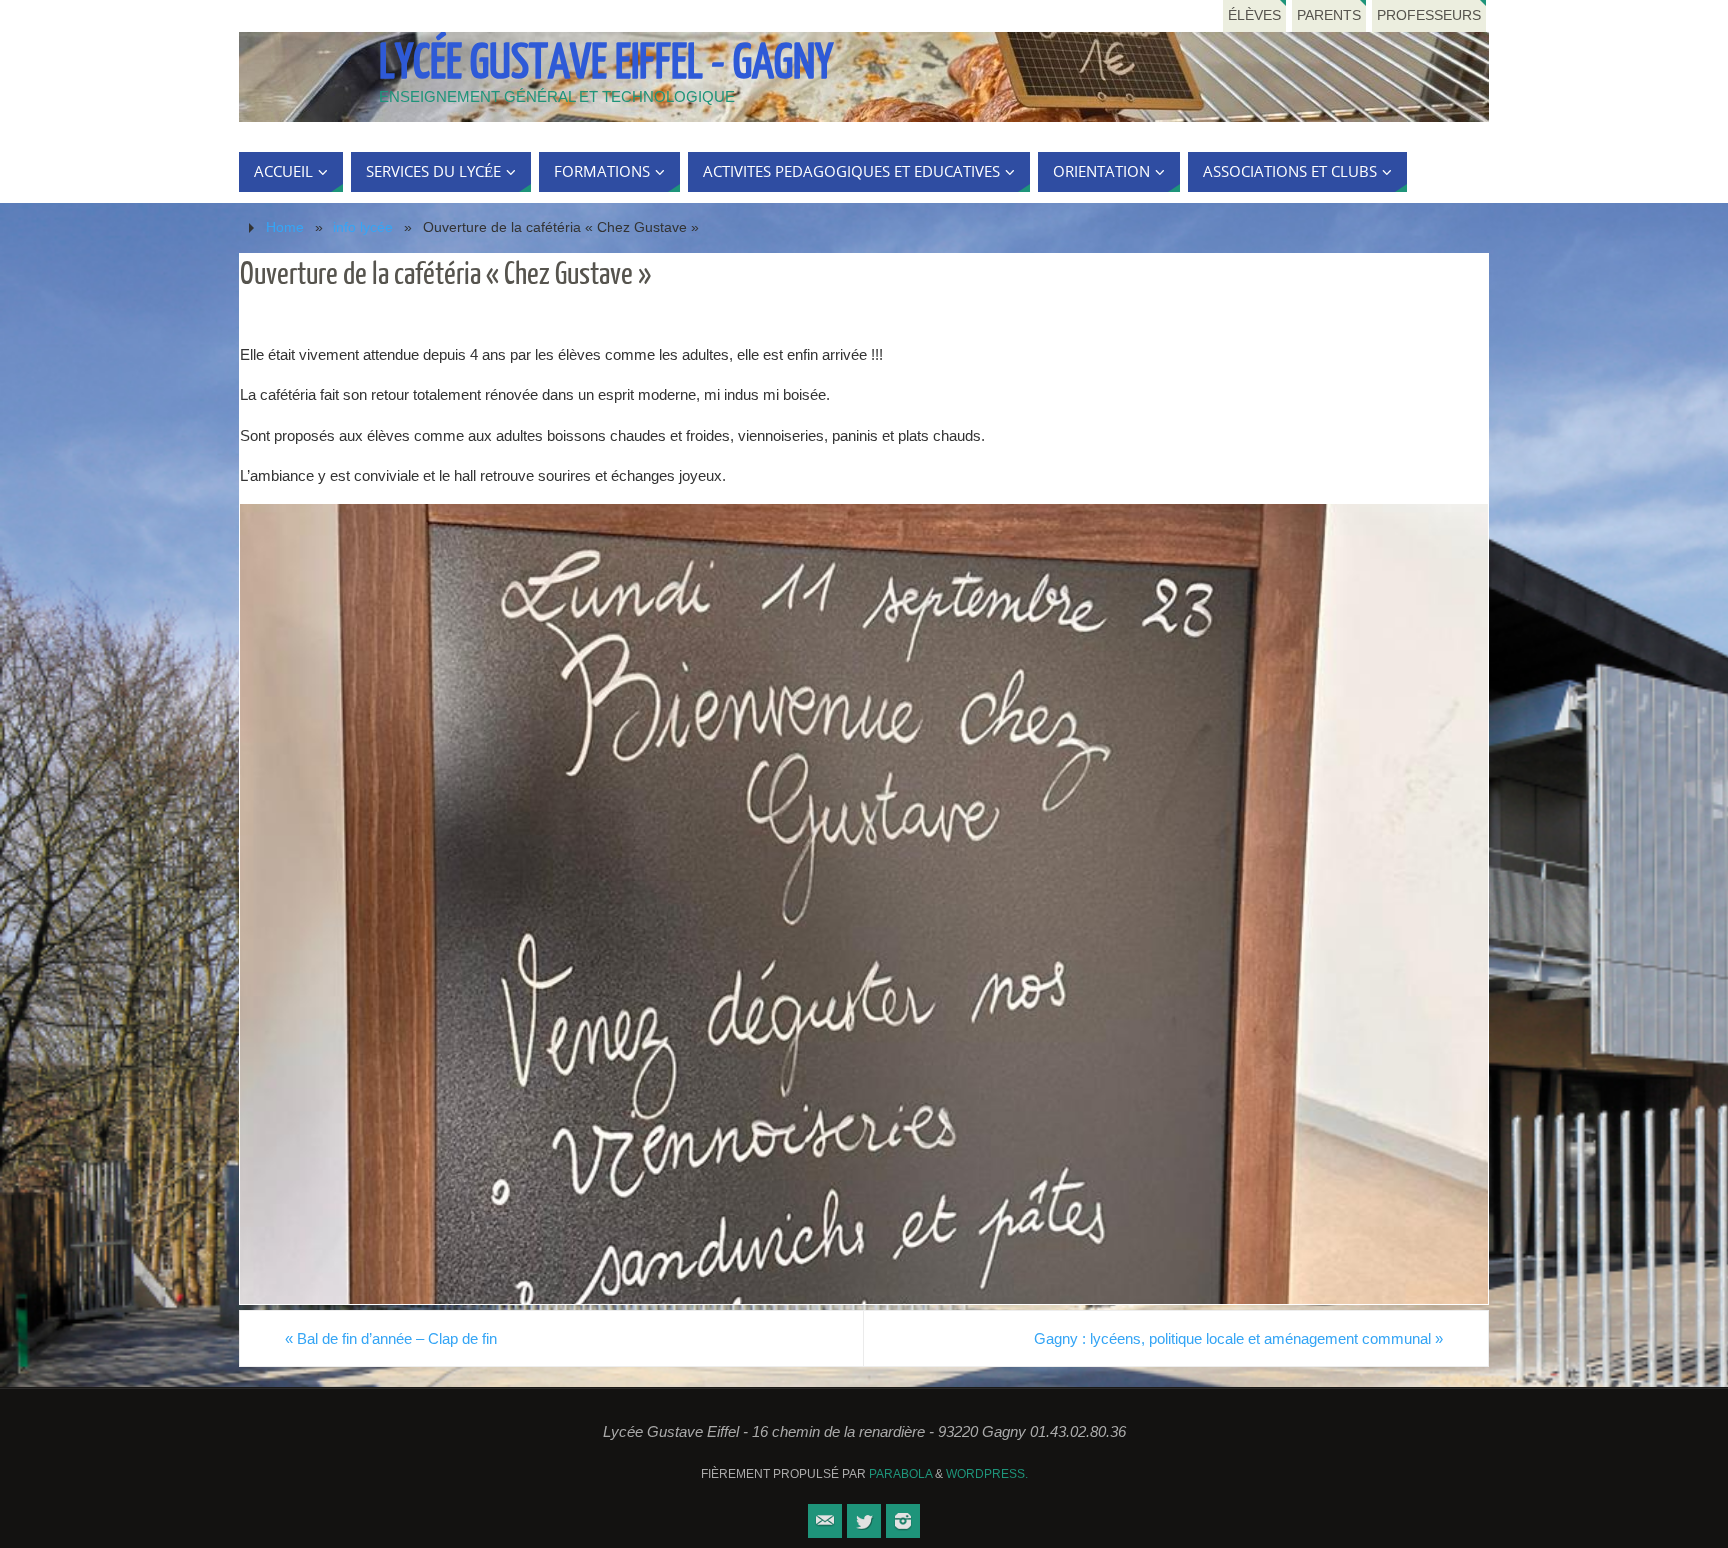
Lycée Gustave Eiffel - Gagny (606, 63)
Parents (1329, 15)
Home (285, 227)
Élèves (1254, 15)
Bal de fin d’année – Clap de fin (391, 1338)
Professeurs (1429, 15)
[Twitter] (864, 1521)
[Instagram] (903, 1521)
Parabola (900, 1474)
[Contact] (825, 1521)
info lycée (363, 227)
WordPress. (987, 1474)
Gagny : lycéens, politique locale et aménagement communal (1238, 1338)
